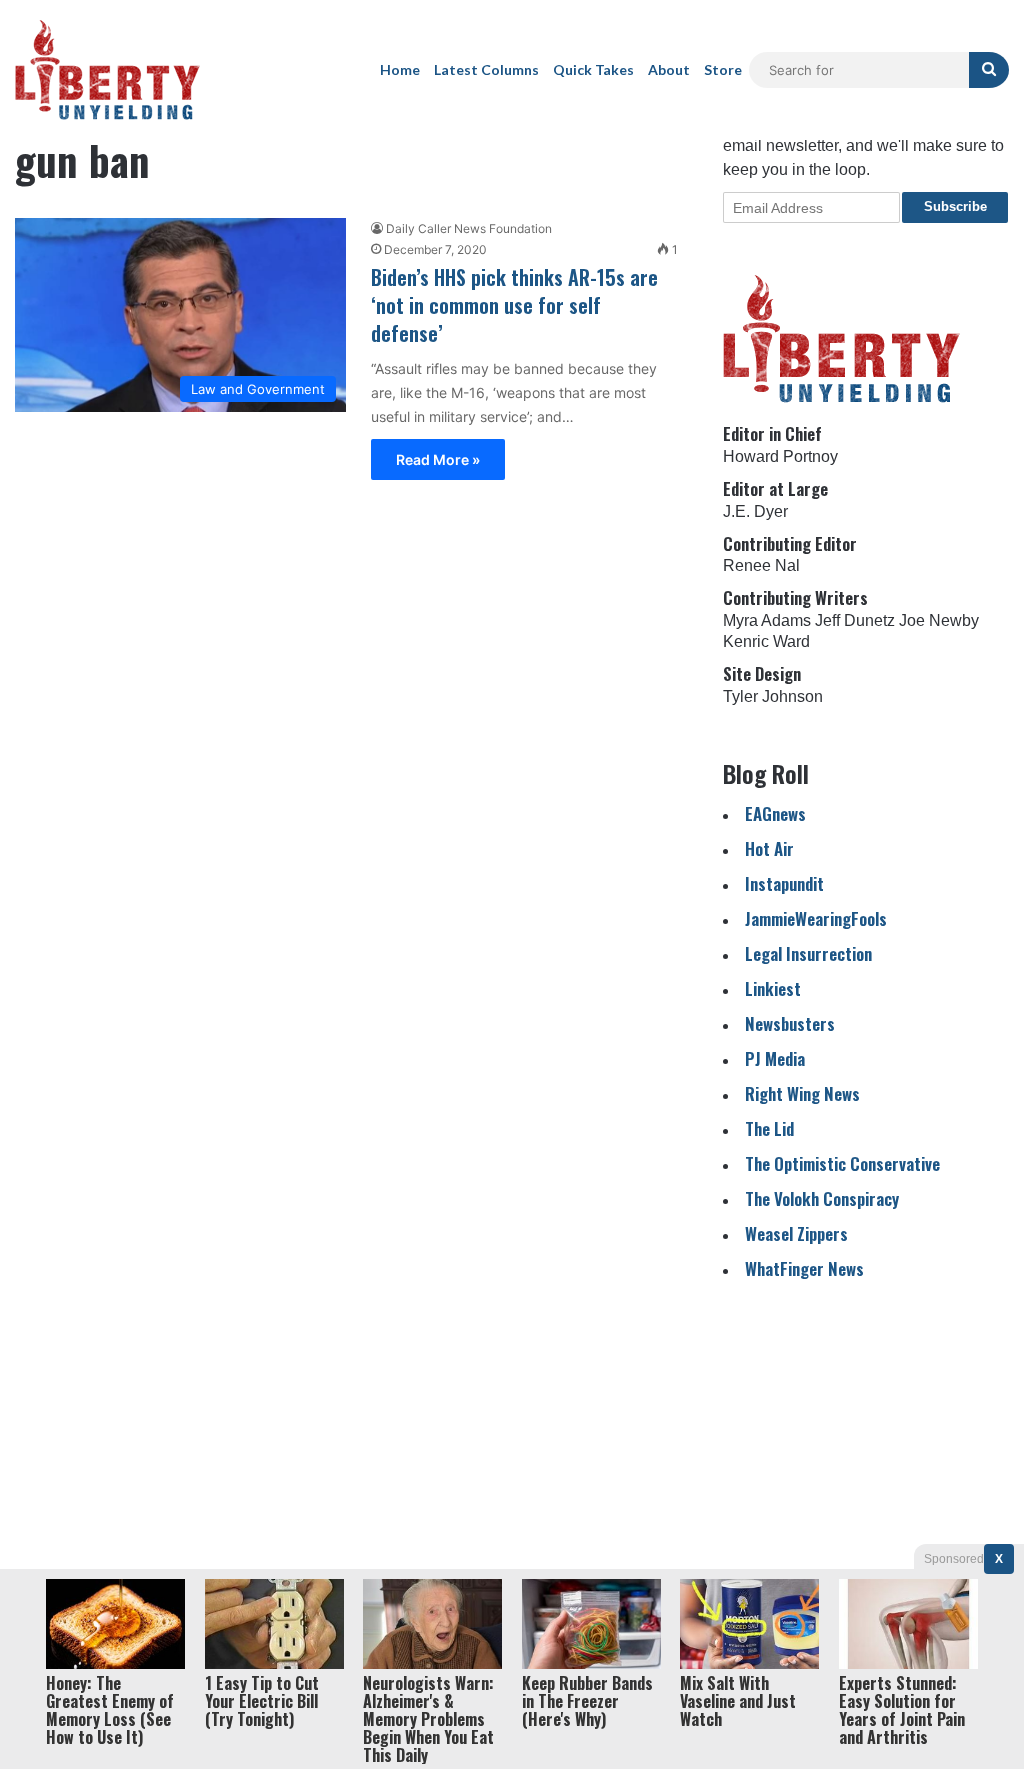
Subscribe (955, 206)
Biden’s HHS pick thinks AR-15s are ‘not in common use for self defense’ (514, 305)
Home (400, 69)
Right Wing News (802, 1093)
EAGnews (775, 813)
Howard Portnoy (780, 456)
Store (723, 69)
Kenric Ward (766, 641)
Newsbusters (790, 1023)
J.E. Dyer (755, 511)
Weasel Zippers (796, 1233)
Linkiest (773, 988)
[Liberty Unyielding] (107, 70)
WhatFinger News (804, 1268)
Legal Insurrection (808, 953)
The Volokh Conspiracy (822, 1198)
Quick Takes (593, 69)
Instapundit (784, 883)
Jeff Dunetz (855, 620)
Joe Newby (939, 620)
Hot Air (769, 848)
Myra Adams (767, 620)
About (669, 69)
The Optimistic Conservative (842, 1163)
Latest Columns (486, 69)
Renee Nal (761, 565)
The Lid (769, 1128)
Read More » (438, 459)
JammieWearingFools (816, 918)
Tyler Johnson (773, 696)
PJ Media (775, 1058)
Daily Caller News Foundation (469, 228)
